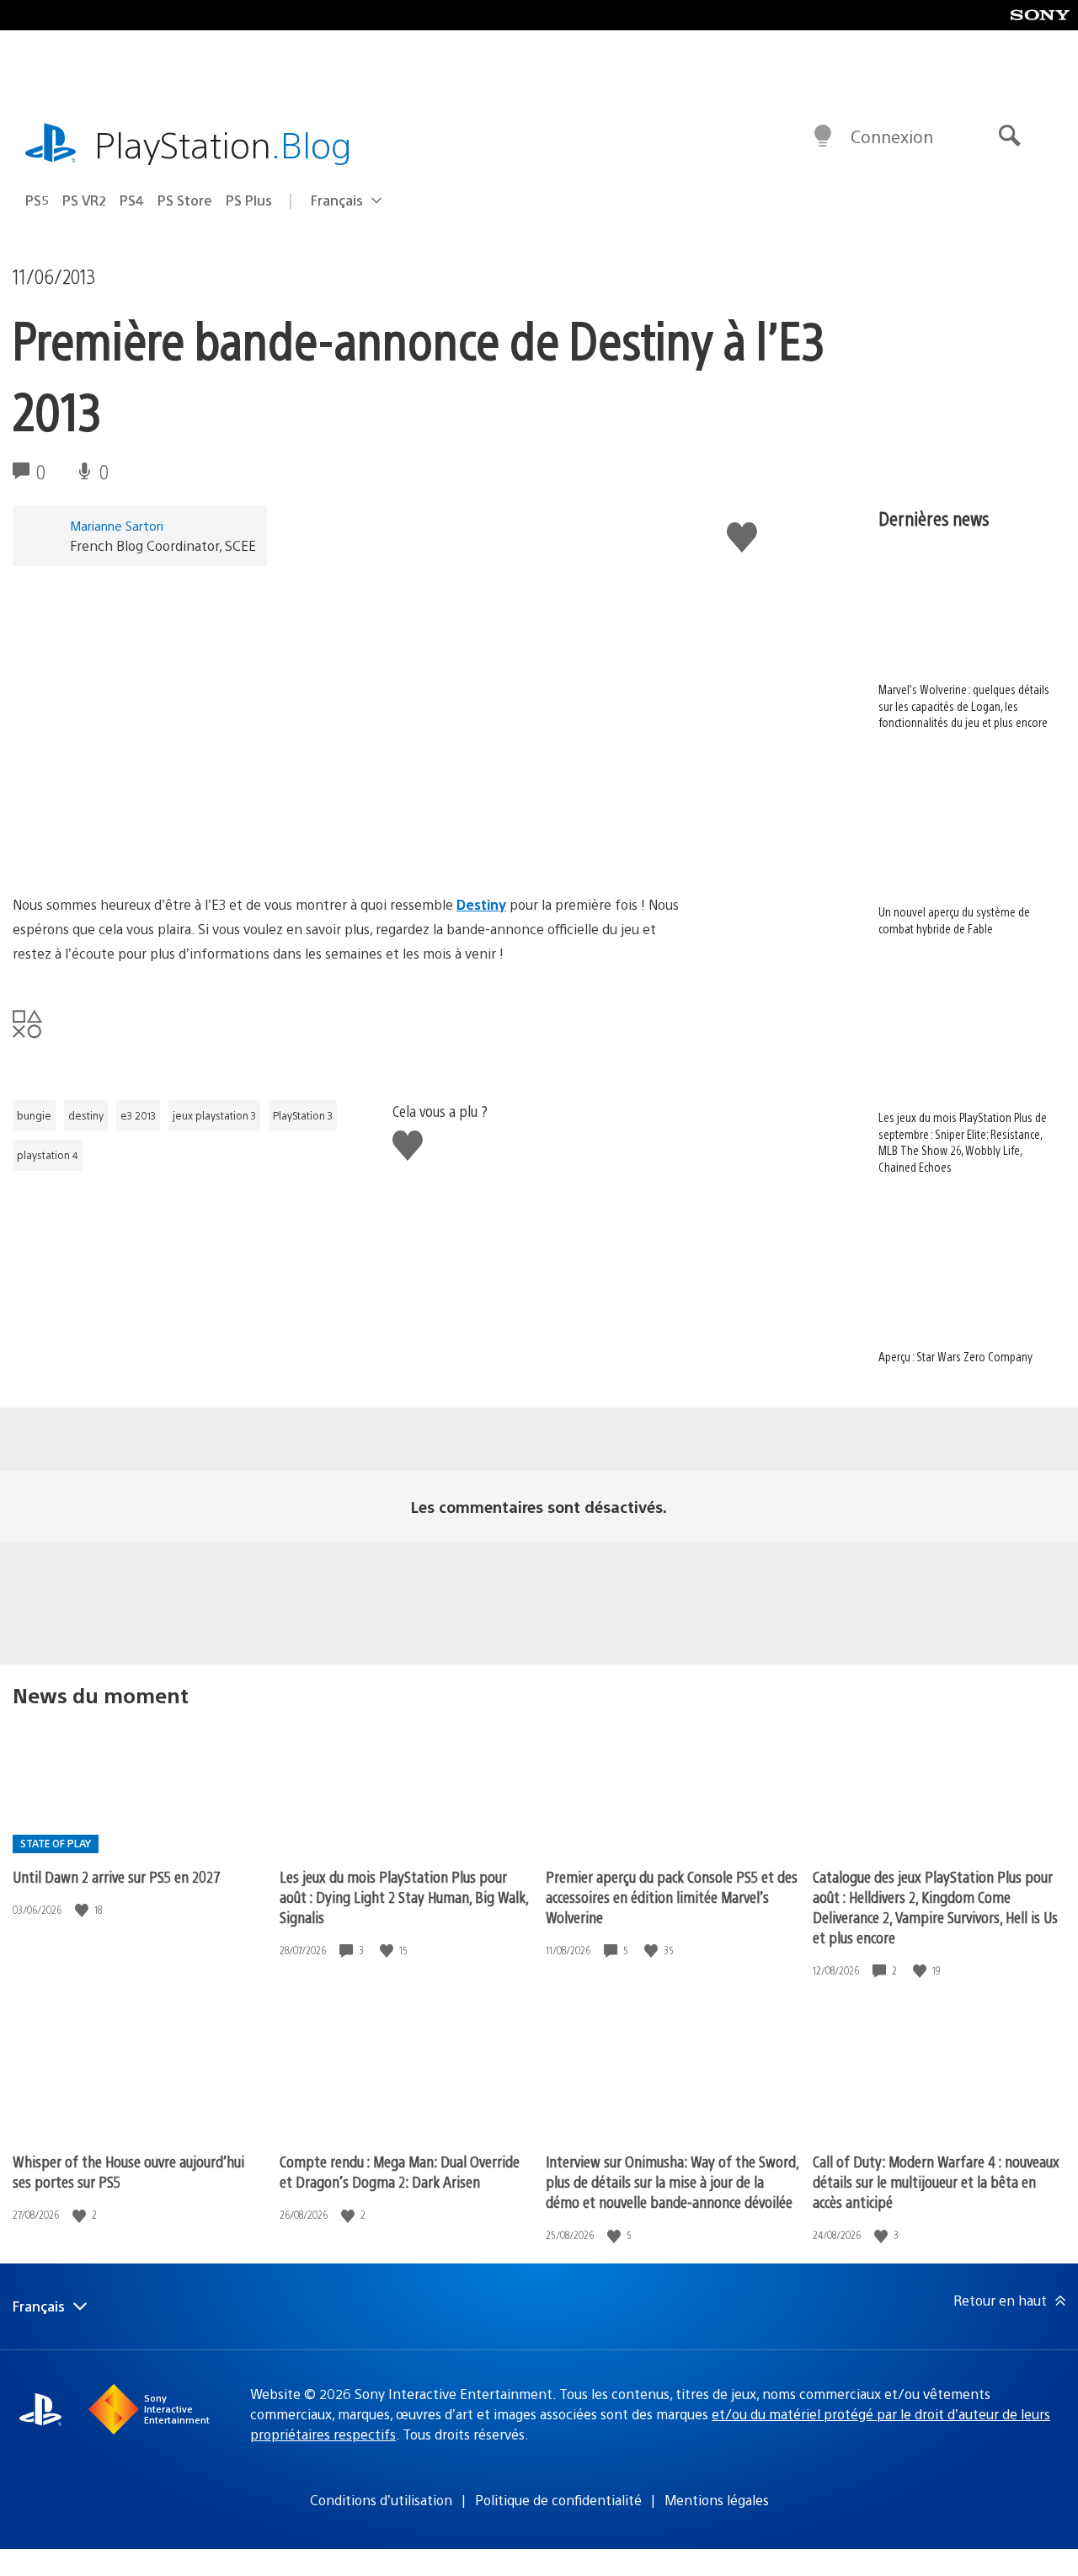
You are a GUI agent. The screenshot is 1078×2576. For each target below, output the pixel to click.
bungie (34, 1115)
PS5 (37, 200)
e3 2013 (138, 1115)
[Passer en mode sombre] (823, 136)
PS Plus (249, 200)
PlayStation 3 (303, 1115)
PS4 (132, 200)
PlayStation (223, 144)
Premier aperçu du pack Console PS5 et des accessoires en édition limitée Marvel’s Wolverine (672, 1897)
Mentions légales (717, 2500)
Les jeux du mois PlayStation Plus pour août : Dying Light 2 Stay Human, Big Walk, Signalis (404, 1897)
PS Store (185, 200)
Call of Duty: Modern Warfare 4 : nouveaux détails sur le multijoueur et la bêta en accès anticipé (936, 2181)
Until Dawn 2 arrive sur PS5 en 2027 (117, 1876)
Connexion (892, 136)
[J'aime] (83, 1910)
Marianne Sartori (117, 525)
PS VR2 (84, 200)
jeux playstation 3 (214, 1115)
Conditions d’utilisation (381, 2500)
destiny (86, 1115)
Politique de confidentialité (558, 2500)
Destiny (481, 904)
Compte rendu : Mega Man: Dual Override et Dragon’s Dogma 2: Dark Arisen (400, 2171)
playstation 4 (48, 1155)
